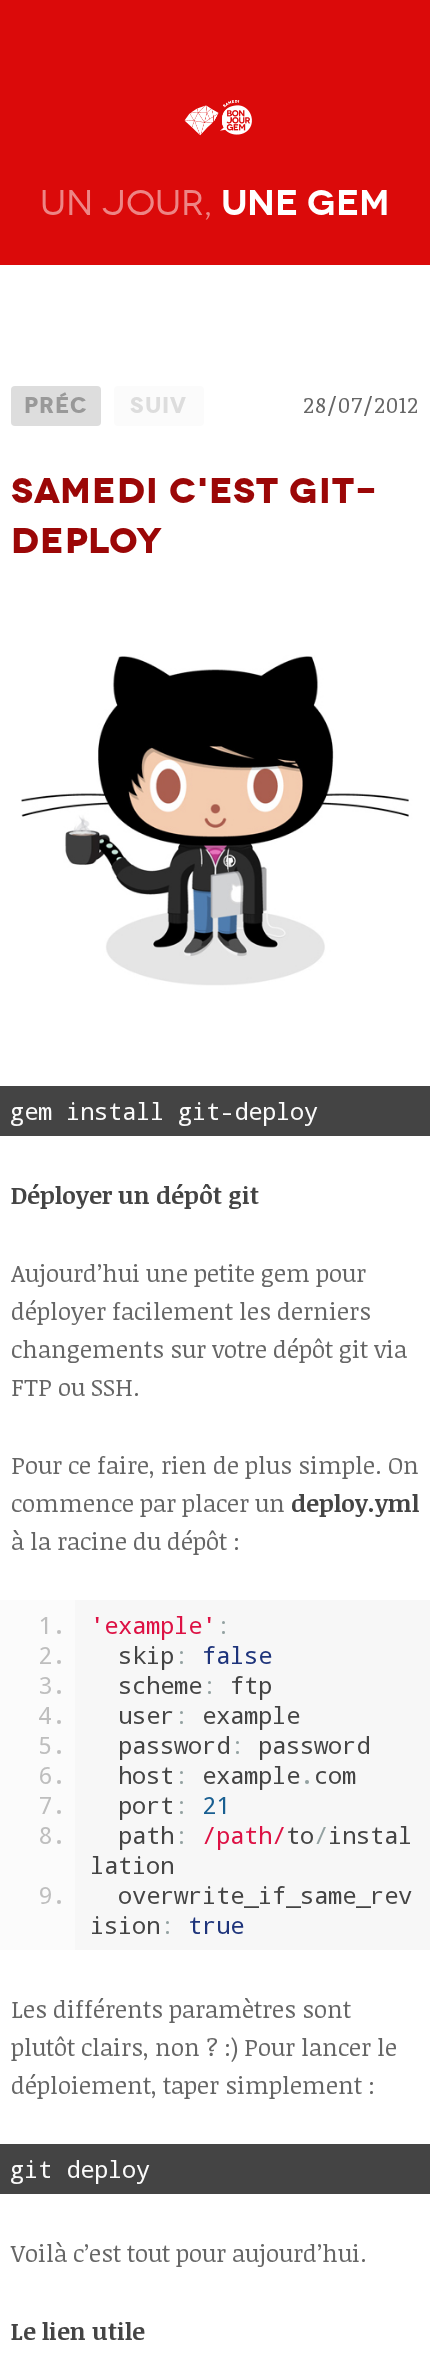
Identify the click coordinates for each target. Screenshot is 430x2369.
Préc (56, 405)
